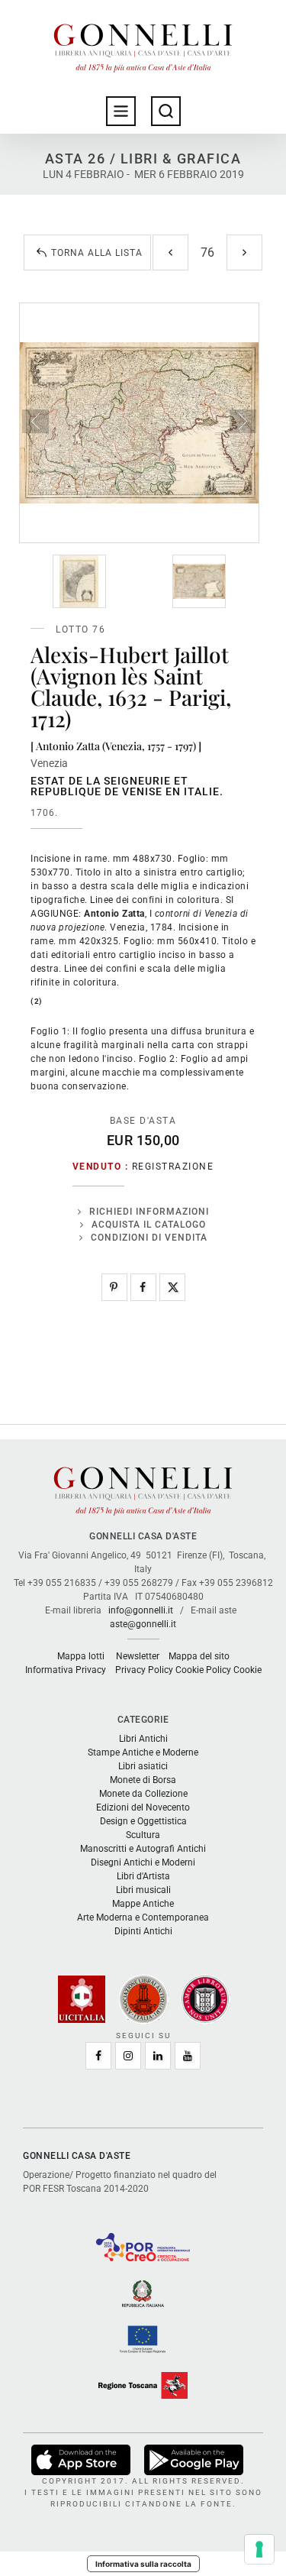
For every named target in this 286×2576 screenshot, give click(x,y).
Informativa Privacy (66, 1670)
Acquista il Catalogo (149, 1225)
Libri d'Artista (143, 1876)
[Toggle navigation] (121, 111)
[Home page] (143, 44)
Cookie (247, 1670)
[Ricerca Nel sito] (166, 111)
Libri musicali (143, 1890)
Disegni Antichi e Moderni (143, 1862)
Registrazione (173, 1167)
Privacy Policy (144, 1670)
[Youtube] (188, 2056)
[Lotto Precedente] (170, 252)
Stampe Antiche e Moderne (143, 1752)
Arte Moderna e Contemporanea (143, 1917)
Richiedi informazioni (149, 1212)
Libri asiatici (143, 1766)
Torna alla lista (97, 253)
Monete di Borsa (143, 1780)
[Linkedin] (158, 2056)
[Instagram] (128, 2056)
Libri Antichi (143, 1739)
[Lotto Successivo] (244, 252)
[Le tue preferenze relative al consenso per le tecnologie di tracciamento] (259, 2549)
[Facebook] (143, 1287)
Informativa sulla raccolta (143, 2564)
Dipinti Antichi (143, 1931)
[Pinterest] (114, 1287)
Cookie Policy (203, 1670)
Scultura (143, 1835)
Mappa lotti (81, 1656)
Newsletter (138, 1656)
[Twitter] (172, 1287)
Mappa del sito (199, 1656)
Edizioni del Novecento (143, 1807)
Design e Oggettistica (143, 1821)
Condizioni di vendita (149, 1238)
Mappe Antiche (143, 1904)
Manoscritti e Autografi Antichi (143, 1849)
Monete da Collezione (143, 1794)
